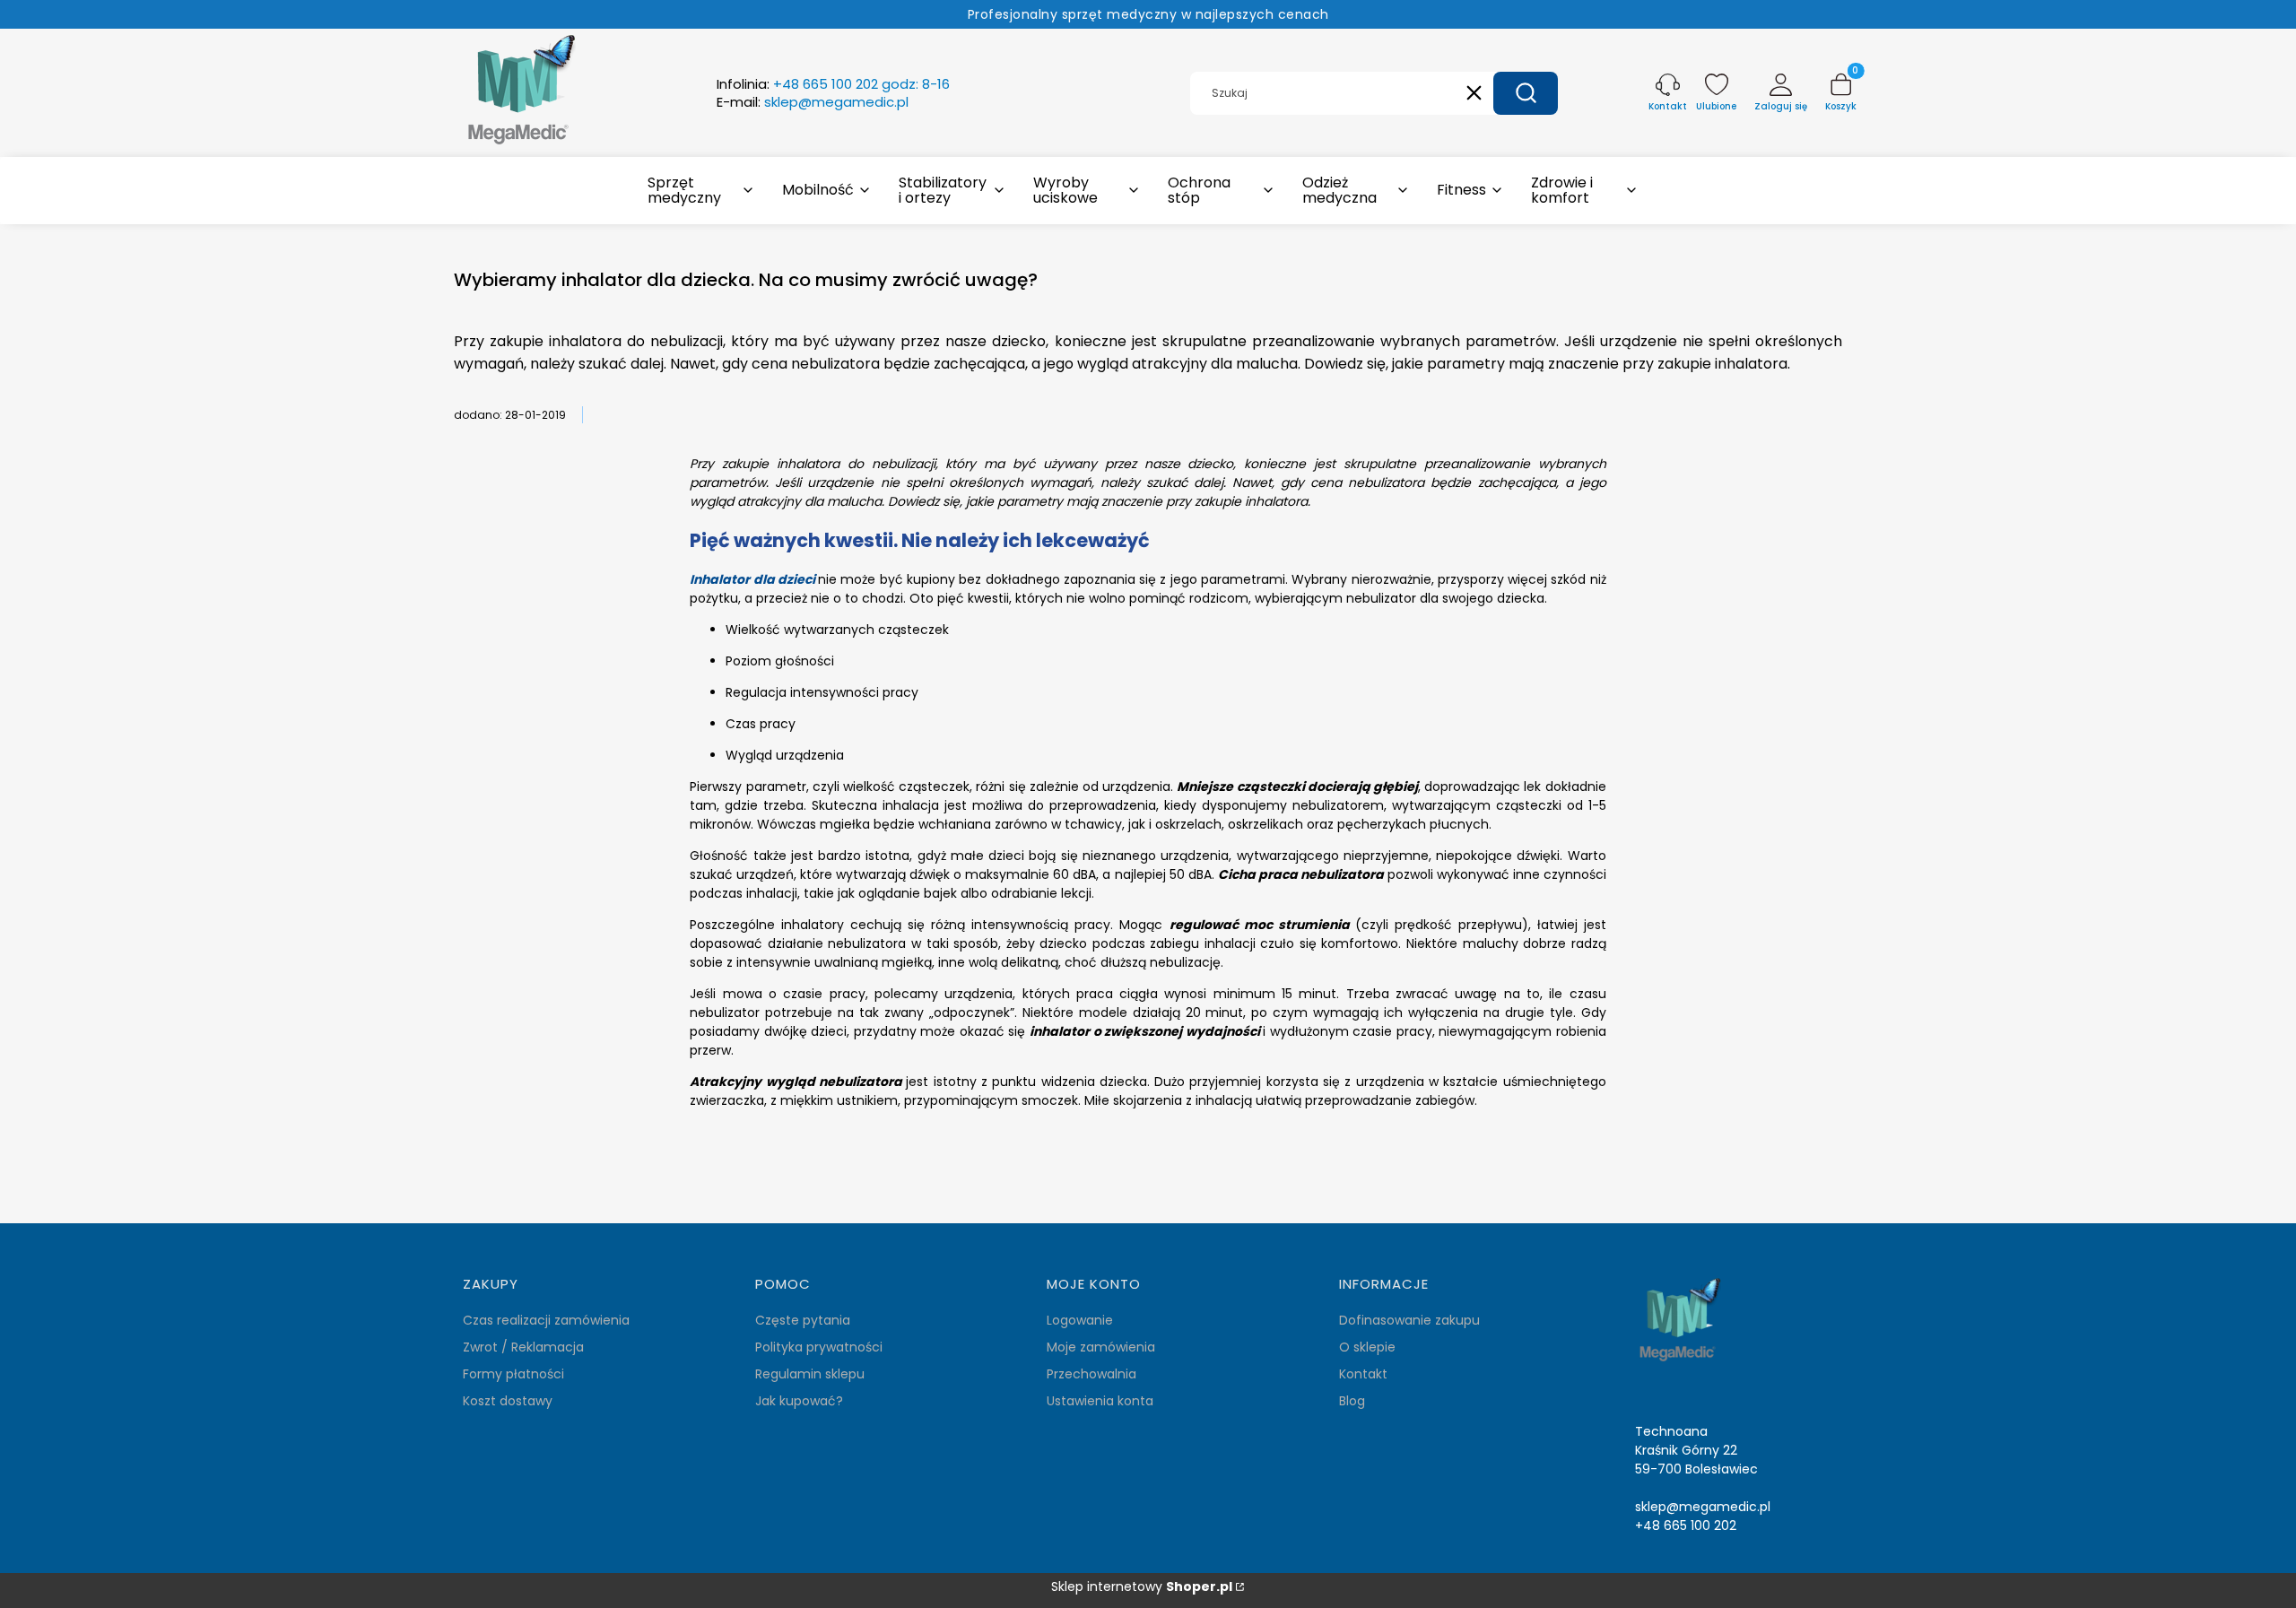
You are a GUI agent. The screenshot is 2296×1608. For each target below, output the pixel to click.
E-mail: (813, 102)
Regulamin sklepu (810, 1374)
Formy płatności (513, 1374)
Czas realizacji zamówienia (546, 1320)
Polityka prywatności (819, 1347)
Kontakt (1363, 1374)
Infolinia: (833, 84)
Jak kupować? (799, 1401)
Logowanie (1080, 1320)
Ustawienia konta (1100, 1401)
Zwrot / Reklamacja (523, 1347)
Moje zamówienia (1101, 1347)
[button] (1526, 93)
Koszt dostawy (508, 1401)
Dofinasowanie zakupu (1409, 1320)
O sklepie (1367, 1347)
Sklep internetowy (1142, 1587)
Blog (1352, 1401)
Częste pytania (803, 1320)
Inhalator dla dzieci (752, 579)
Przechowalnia (1091, 1374)
